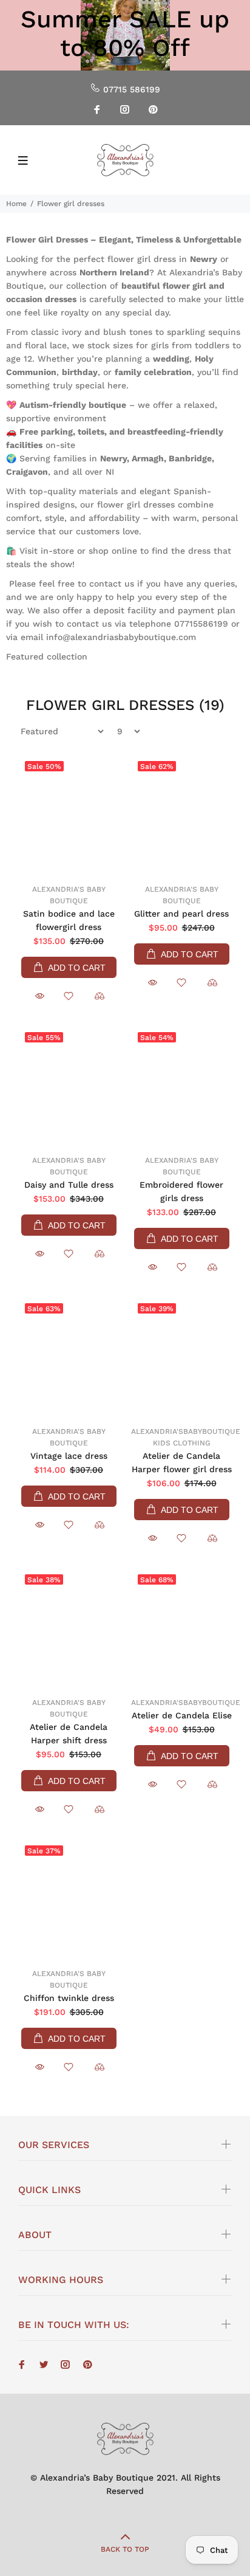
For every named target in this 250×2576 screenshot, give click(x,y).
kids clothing (182, 1443)
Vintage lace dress (69, 1456)
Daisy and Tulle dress (69, 1185)
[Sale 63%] (69, 1358)
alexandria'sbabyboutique (186, 1431)
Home (16, 204)
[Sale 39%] (181, 1358)
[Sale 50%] (69, 816)
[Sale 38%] (69, 1629)
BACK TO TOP (125, 2549)
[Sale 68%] (181, 1629)
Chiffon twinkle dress (69, 1998)
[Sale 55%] (69, 1087)
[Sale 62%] (181, 816)
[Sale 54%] (181, 1087)
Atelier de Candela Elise (182, 1715)
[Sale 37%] (69, 1900)
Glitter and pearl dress (181, 914)
